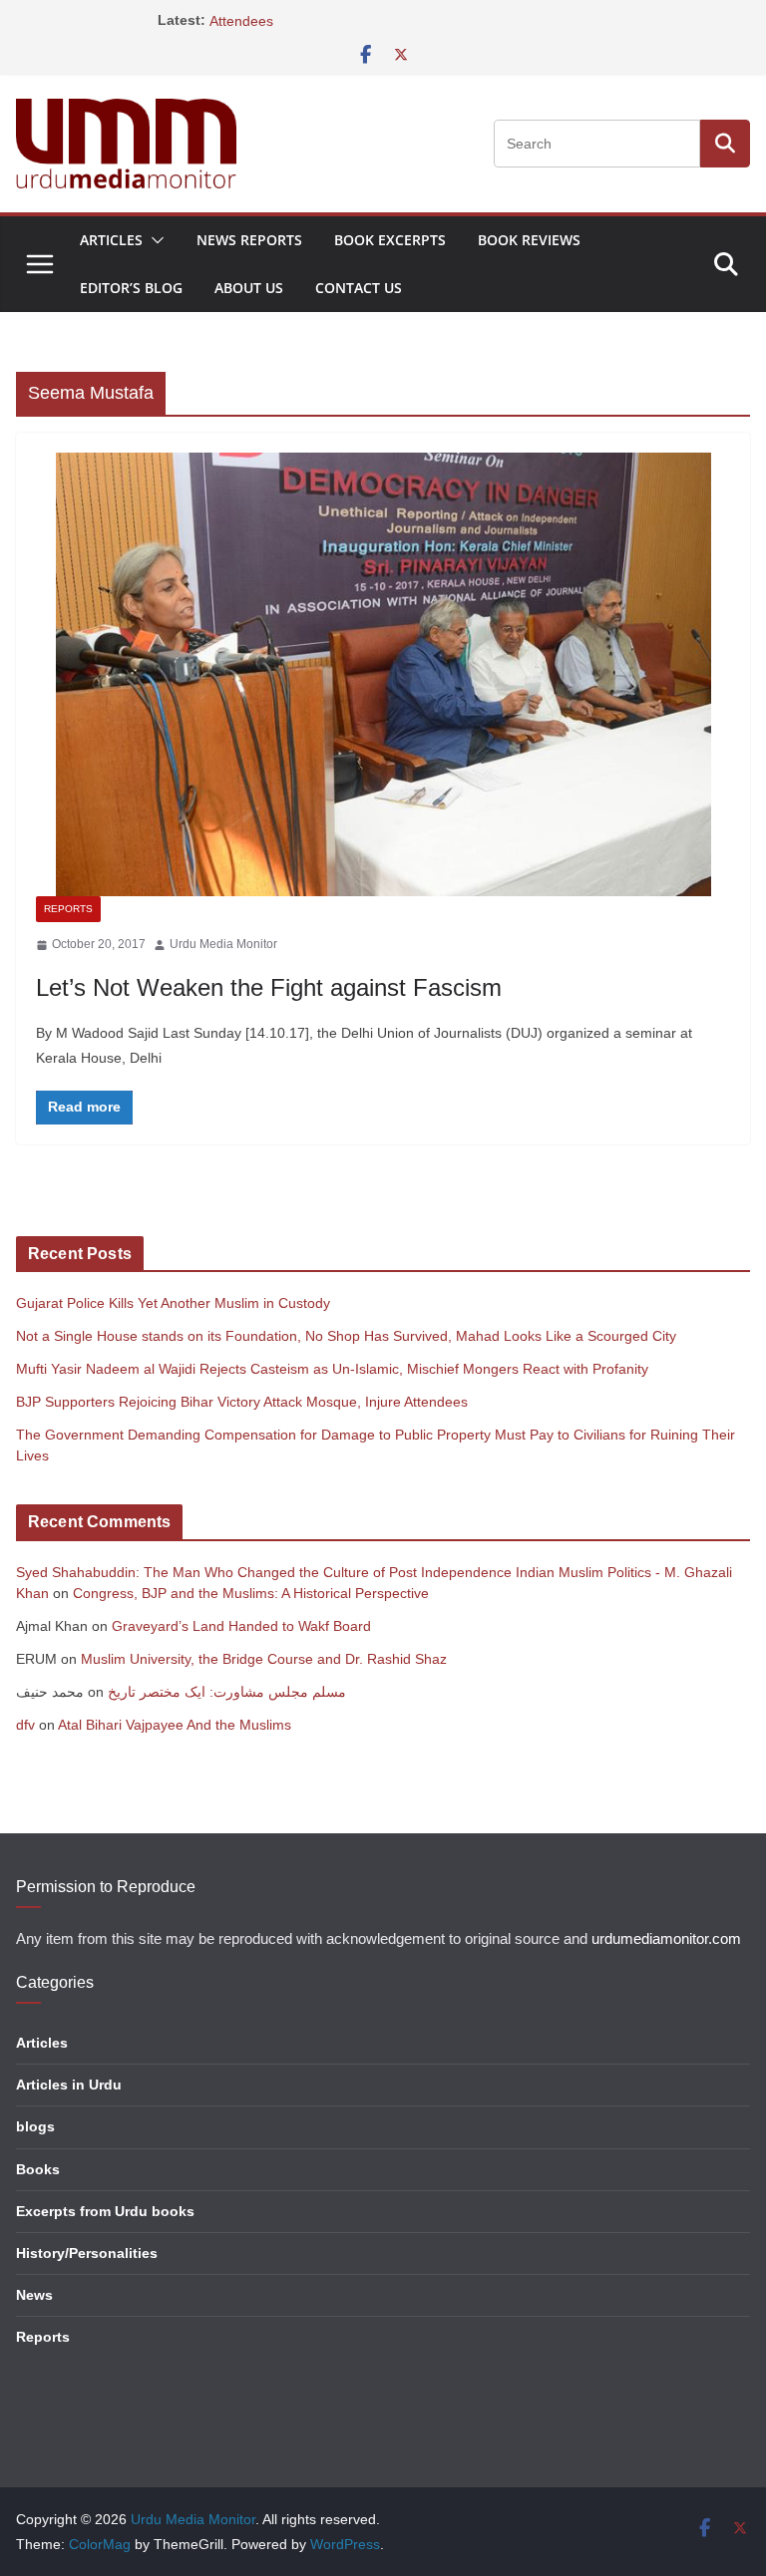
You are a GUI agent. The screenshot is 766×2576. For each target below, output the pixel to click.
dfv (25, 1725)
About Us (249, 288)
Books (38, 2169)
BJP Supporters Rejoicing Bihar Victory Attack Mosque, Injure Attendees (242, 1402)
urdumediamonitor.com (666, 1939)
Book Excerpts (390, 240)
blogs (35, 2126)
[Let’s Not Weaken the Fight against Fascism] (383, 674)
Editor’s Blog (131, 288)
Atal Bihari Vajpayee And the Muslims (175, 1725)
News (34, 2295)
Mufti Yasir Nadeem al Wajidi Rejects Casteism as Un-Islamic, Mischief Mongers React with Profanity (332, 1369)
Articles (111, 240)
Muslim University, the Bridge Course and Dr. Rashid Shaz (264, 1659)
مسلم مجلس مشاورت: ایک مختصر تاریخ (227, 1692)
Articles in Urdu (69, 2085)
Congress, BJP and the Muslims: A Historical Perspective (251, 1593)
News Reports (249, 240)
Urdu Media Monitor (223, 944)
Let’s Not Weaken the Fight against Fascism (269, 987)
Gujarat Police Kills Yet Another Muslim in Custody (173, 1303)
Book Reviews (529, 240)
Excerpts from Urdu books (105, 2211)
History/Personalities (87, 2253)
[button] (154, 240)
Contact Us (359, 288)
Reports (68, 909)
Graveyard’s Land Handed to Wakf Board (241, 1626)
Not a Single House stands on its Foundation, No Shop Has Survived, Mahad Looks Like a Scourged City (346, 1336)
